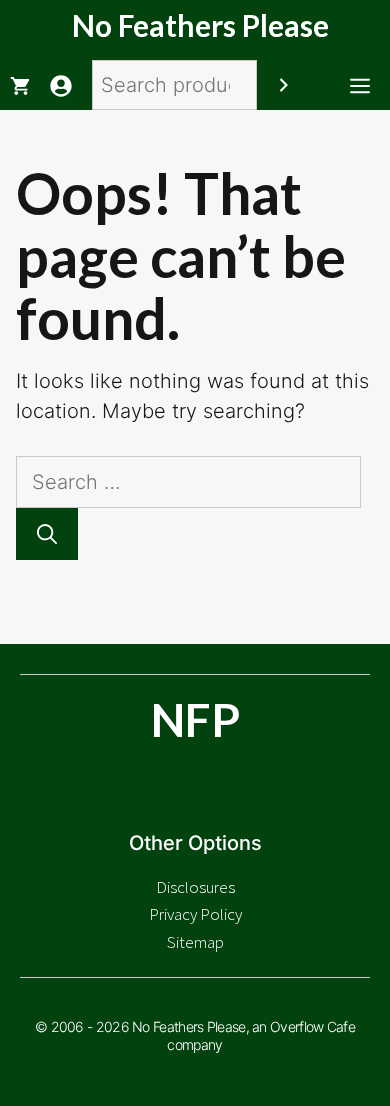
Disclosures (195, 887)
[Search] (284, 85)
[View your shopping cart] (20, 85)
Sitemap (195, 942)
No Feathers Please (200, 25)
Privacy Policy (195, 914)
